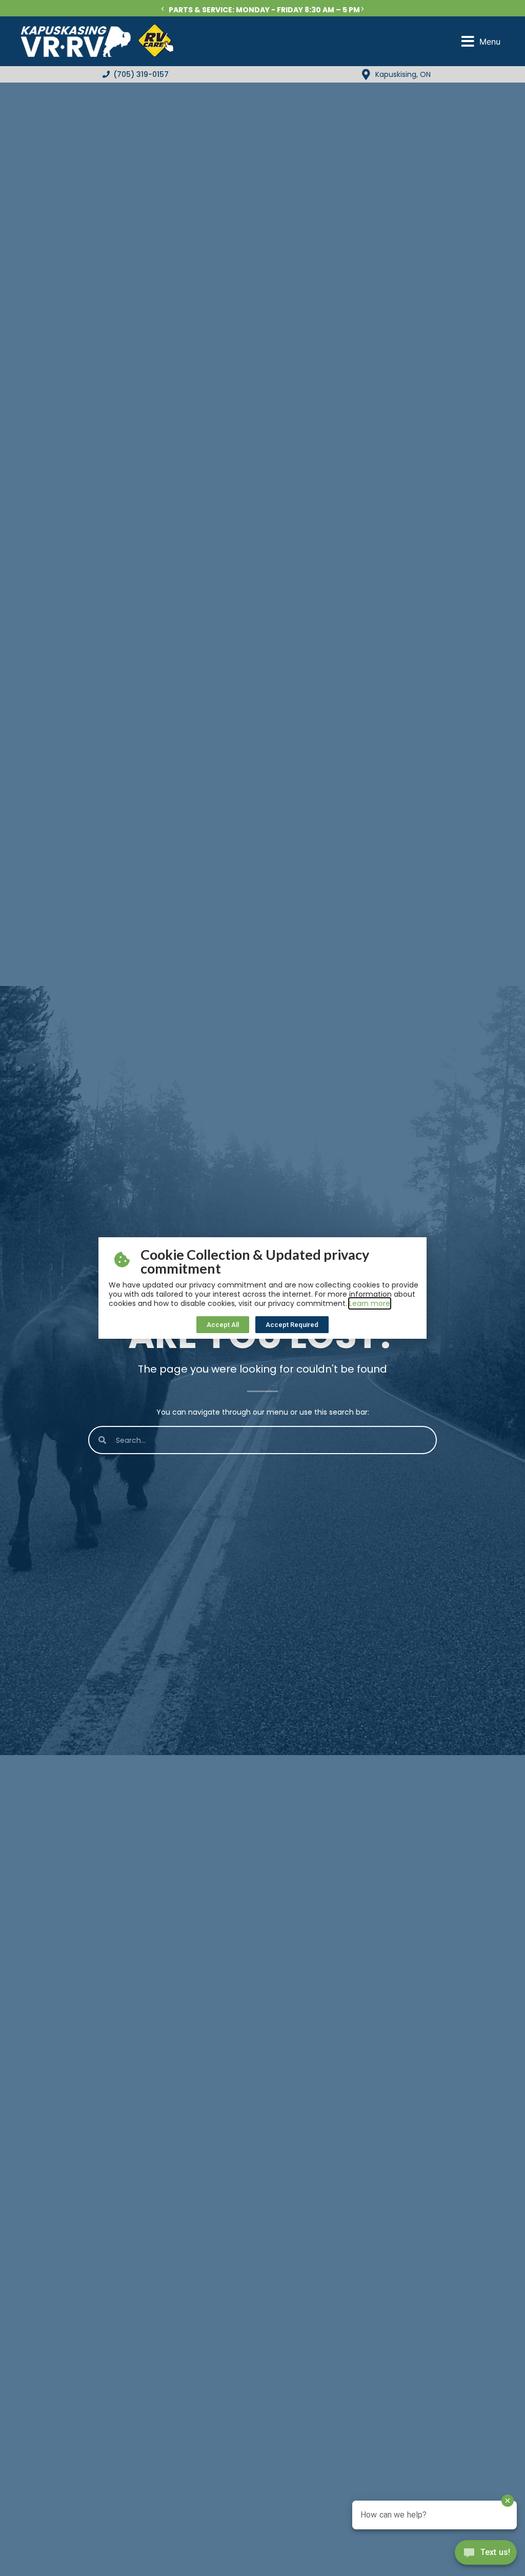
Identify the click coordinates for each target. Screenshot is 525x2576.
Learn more (370, 1303)
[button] (163, 9)
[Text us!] (486, 2555)
